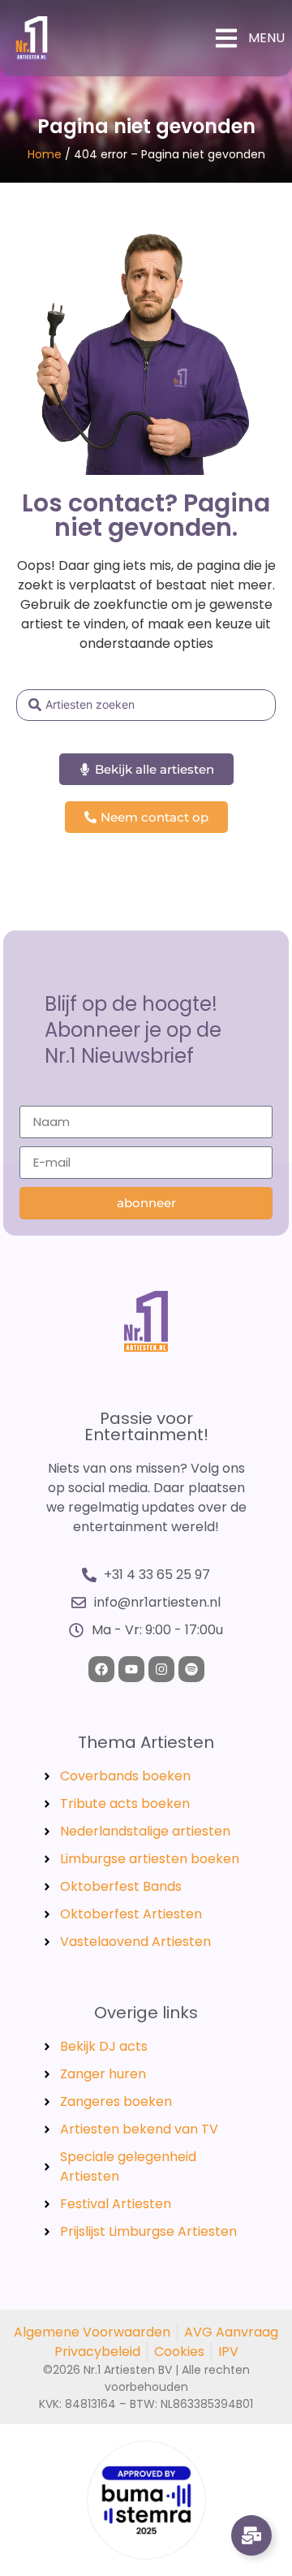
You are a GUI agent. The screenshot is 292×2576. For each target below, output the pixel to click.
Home (45, 154)
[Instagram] (161, 1669)
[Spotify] (191, 1669)
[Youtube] (131, 1669)
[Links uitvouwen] (251, 2535)
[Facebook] (101, 1669)
